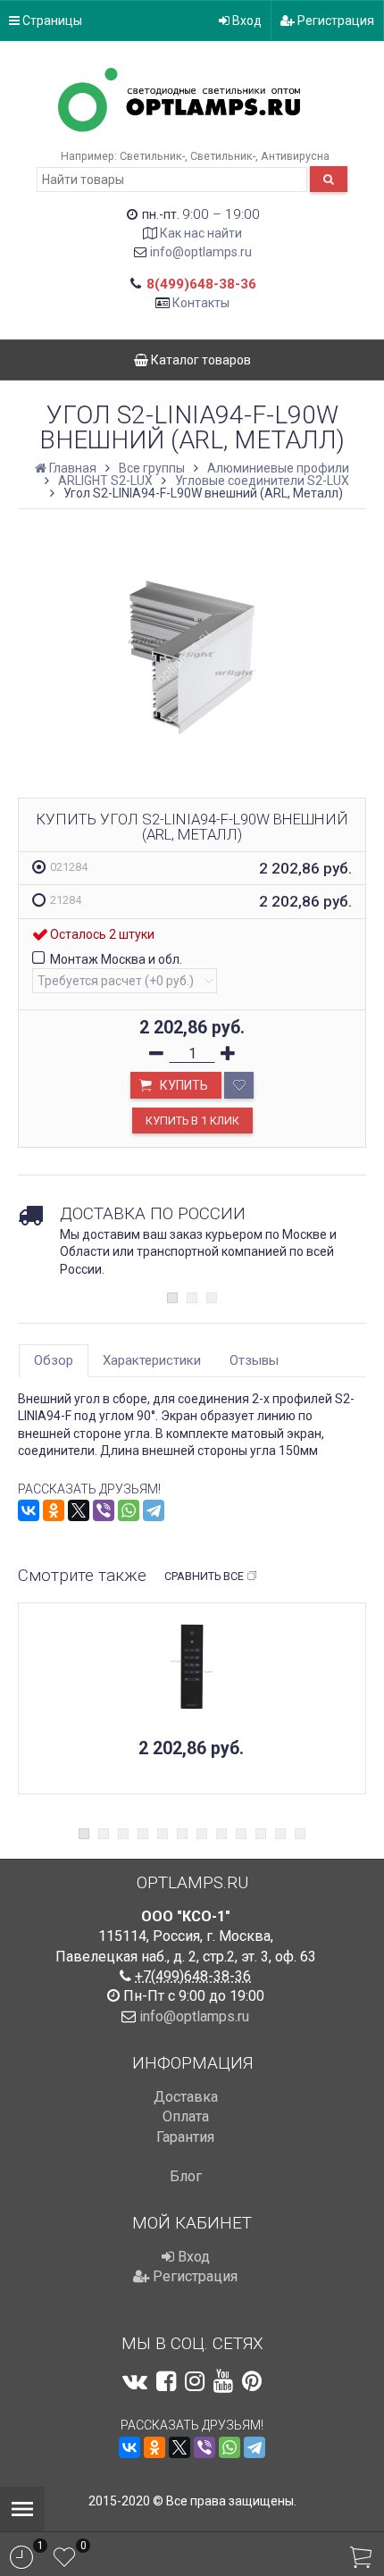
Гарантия (185, 2137)
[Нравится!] (239, 1085)
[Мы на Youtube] (223, 2381)
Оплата (186, 2116)
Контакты (201, 303)
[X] (79, 1510)
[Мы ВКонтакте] (135, 2381)
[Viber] (104, 1510)
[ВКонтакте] (29, 1510)
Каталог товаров (200, 360)
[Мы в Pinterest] (252, 2381)
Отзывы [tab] (254, 1360)
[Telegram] (154, 1510)
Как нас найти (201, 233)
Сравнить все (204, 1576)
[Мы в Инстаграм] (195, 2381)
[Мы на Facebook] (166, 2381)
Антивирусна (295, 156)
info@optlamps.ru (201, 252)
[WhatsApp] (129, 1510)
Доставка (186, 2097)
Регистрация (334, 21)
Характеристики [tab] (152, 1360)
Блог (186, 2176)
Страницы (51, 21)
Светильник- (152, 156)
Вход (246, 21)
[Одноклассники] (54, 1510)
